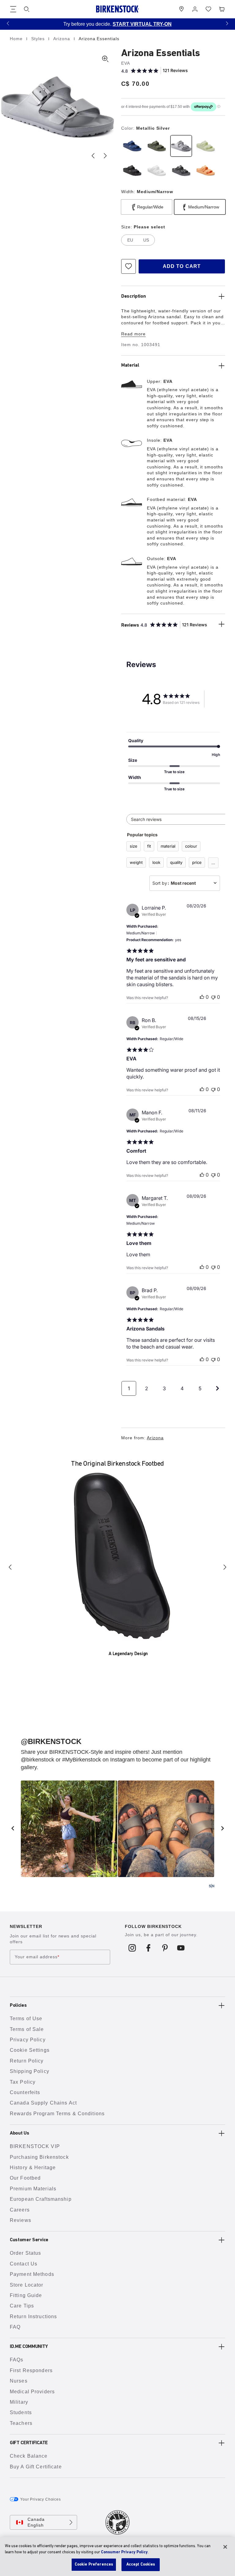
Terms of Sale (27, 2029)
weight (136, 862)
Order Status (25, 2253)
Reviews (21, 2220)
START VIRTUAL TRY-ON (128, 24)
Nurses (19, 2381)
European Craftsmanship (41, 2199)
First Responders (31, 2370)
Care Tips (22, 2306)
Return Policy (27, 2061)
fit (149, 846)
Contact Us (24, 2264)
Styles (39, 39)
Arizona (62, 39)
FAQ (15, 2327)
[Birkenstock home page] (117, 9)
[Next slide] (105, 156)
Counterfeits (25, 2092)
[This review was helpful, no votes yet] (202, 997)
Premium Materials (33, 2189)
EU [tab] (130, 240)
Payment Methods (32, 2274)
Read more (133, 334)
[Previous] (10, 1567)
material (168, 846)
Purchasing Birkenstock (39, 2157)
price (197, 862)
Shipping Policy (30, 2071)
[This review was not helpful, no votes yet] (213, 997)
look (156, 862)
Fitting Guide (26, 2295)
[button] (8, 23)
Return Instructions (33, 2316)
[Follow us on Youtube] (181, 1948)
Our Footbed (25, 2178)
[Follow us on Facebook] (149, 1948)
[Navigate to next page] (218, 1388)
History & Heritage (33, 2168)
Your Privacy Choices (41, 2499)
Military (19, 2402)
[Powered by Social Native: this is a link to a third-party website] (211, 1886)
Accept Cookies (141, 2565)
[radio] (132, 146)
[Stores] (181, 9)
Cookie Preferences (94, 2565)
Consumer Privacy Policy (124, 2552)
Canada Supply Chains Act (43, 2103)
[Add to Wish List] (129, 266)
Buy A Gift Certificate (36, 2467)
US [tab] (146, 240)
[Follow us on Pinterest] (165, 1948)
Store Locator (27, 2285)
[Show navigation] (13, 9)
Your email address (37, 1957)
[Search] (27, 9)
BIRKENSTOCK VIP (35, 2146)
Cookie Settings (30, 2050)
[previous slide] (13, 1828)
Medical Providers (32, 2392)
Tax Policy (23, 2082)
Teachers (21, 2423)
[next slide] (222, 1828)
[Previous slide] (93, 156)
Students (21, 2412)
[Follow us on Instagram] (132, 1948)
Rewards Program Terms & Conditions (57, 2114)
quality (176, 862)
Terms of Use (26, 2019)
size (134, 846)
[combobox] (185, 883)
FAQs (17, 2360)
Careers (20, 2210)
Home (17, 39)
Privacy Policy (28, 2040)
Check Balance (29, 2456)
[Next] (225, 1567)
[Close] (225, 2547)
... (213, 863)
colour (191, 846)
